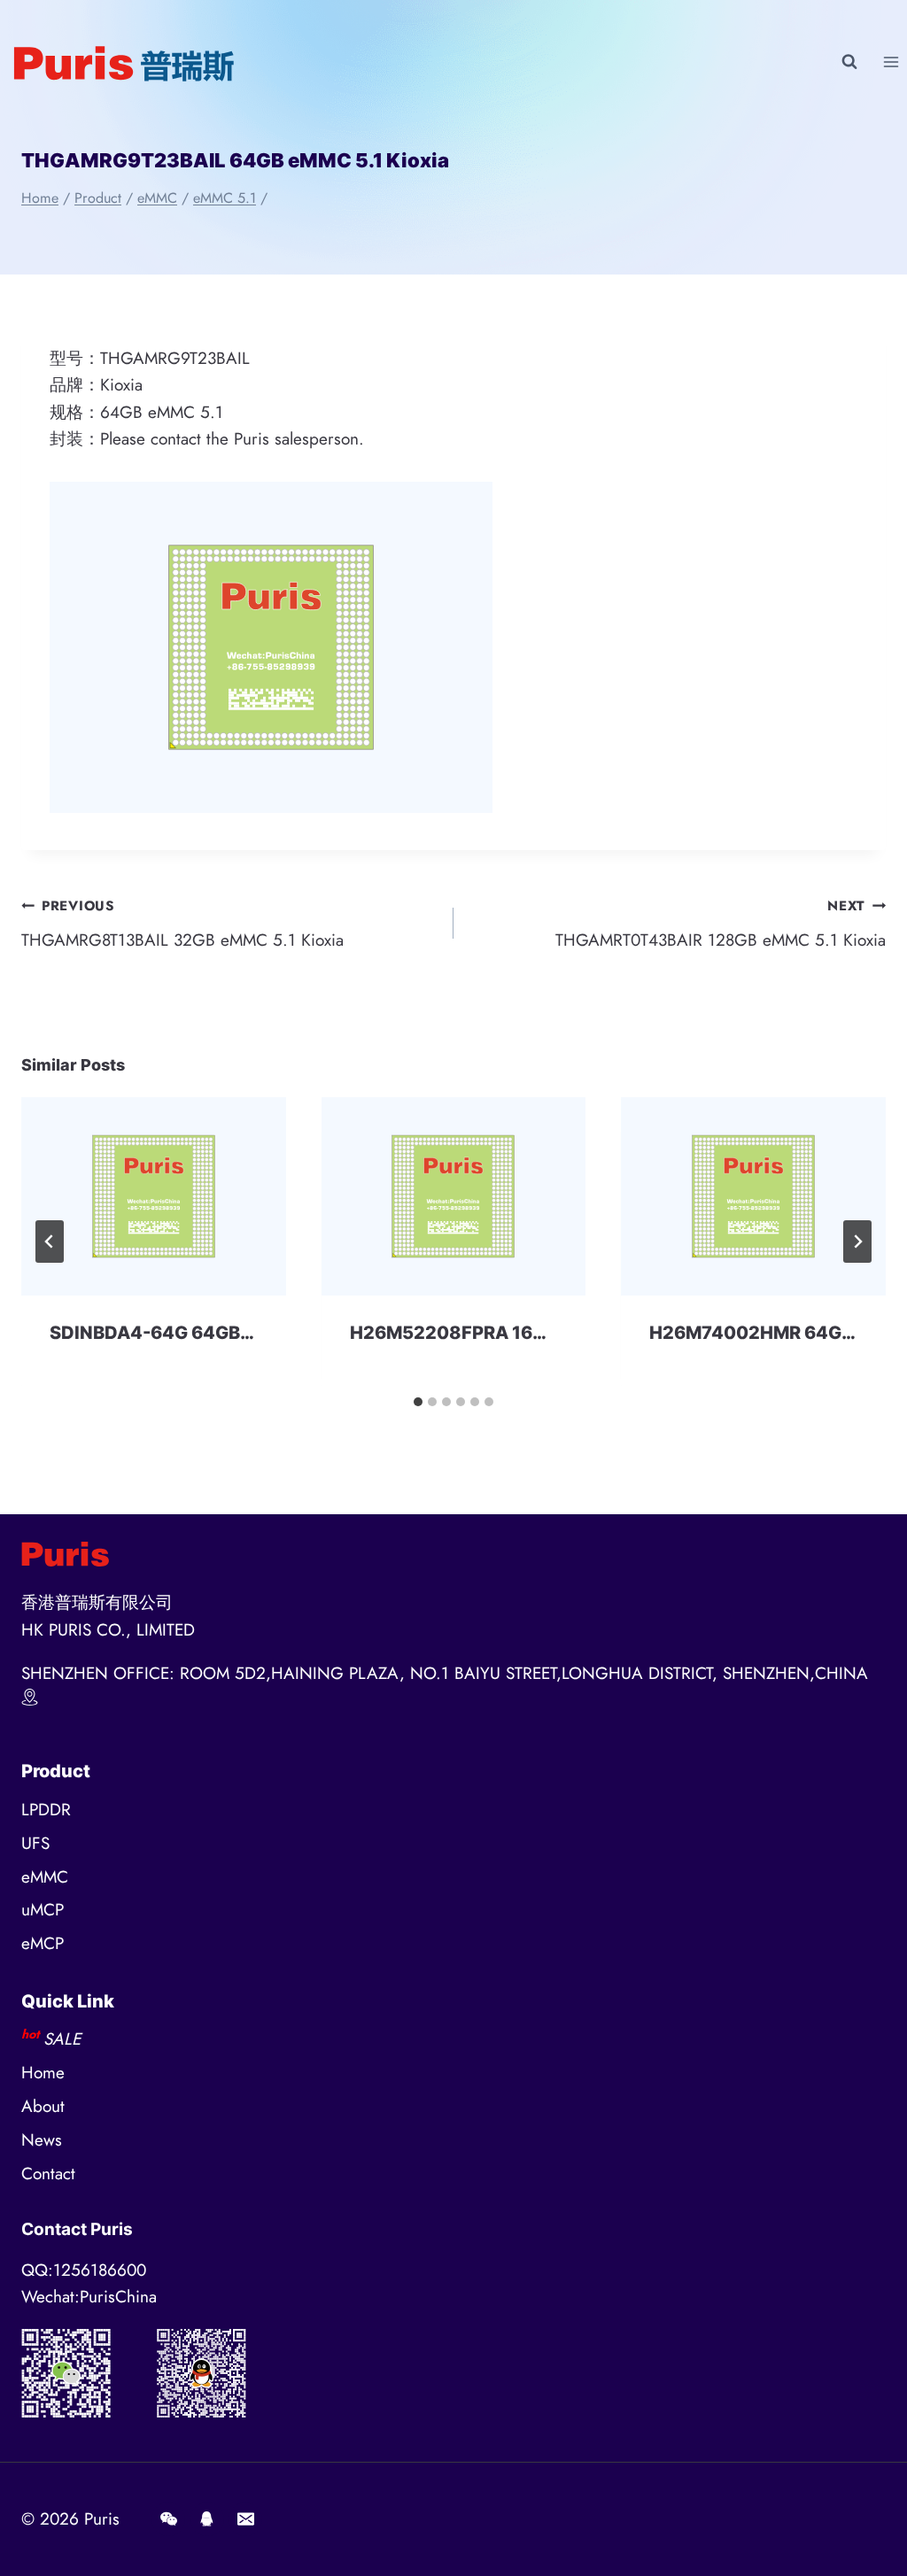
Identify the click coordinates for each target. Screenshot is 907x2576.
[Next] (857, 1242)
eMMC (45, 1877)
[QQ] (207, 2519)
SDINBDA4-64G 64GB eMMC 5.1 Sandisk (226, 1333)
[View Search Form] (849, 62)
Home (43, 2073)
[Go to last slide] (50, 1242)
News (42, 2140)
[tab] (418, 1402)
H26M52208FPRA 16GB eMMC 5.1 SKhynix (535, 1333)
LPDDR (46, 1810)
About (43, 2106)
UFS (35, 1843)
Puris (102, 2519)
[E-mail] (245, 2519)
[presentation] (154, 1196)
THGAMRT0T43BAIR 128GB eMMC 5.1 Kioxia (721, 924)
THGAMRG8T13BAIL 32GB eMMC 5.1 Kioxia (182, 924)
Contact (48, 2174)
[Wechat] (168, 2519)
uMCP (43, 1910)
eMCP (43, 1943)
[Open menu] (891, 62)
